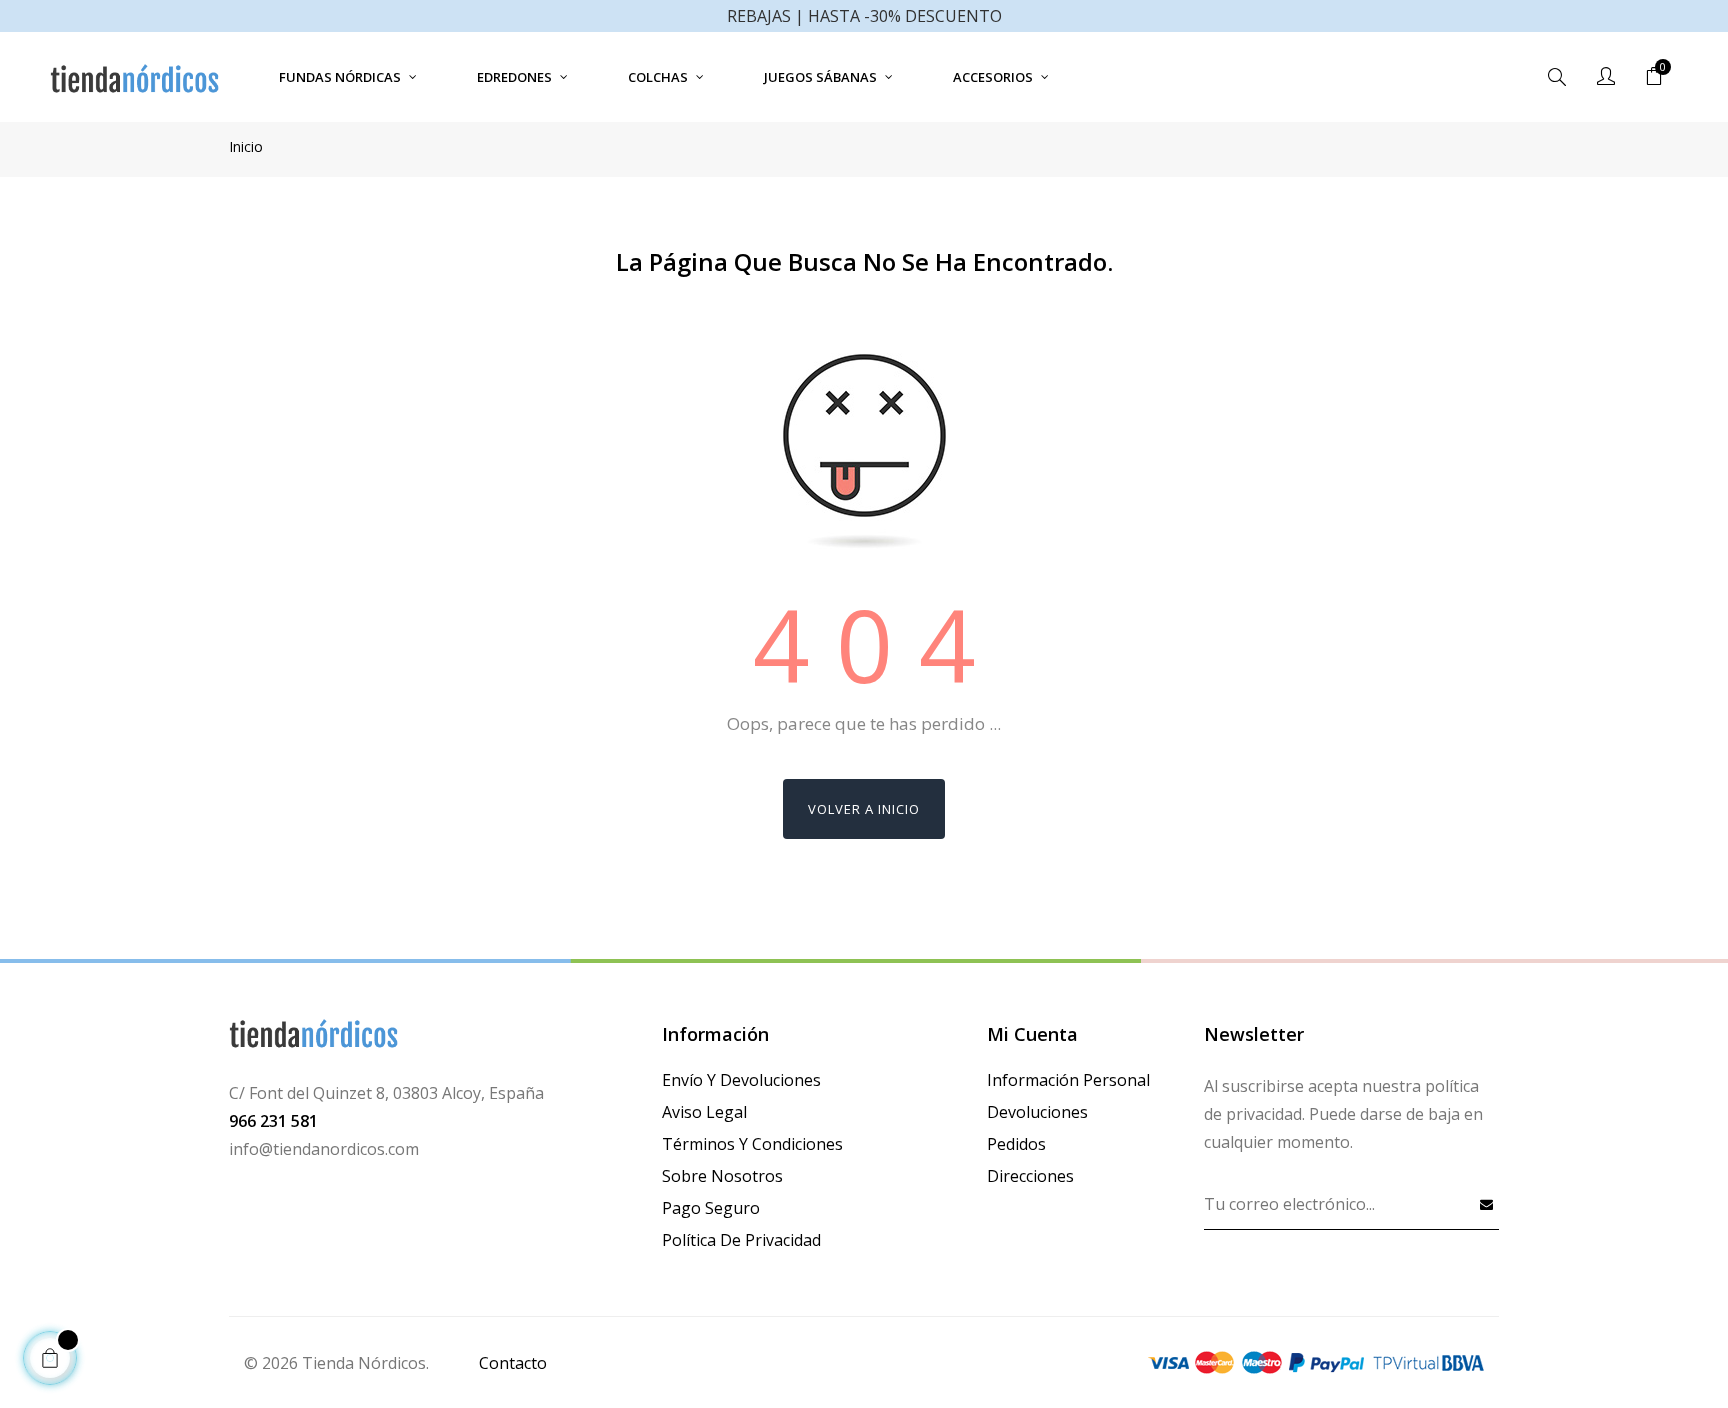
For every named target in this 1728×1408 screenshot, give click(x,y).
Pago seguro (711, 1208)
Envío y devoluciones (741, 1080)
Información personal (1068, 1080)
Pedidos (1016, 1144)
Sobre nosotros (722, 1176)
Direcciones (1030, 1176)
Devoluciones (1037, 1112)
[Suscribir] (1487, 1204)
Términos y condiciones (752, 1144)
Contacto (513, 1363)
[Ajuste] (1606, 77)
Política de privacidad (741, 1240)
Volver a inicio (864, 809)
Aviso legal (704, 1112)
